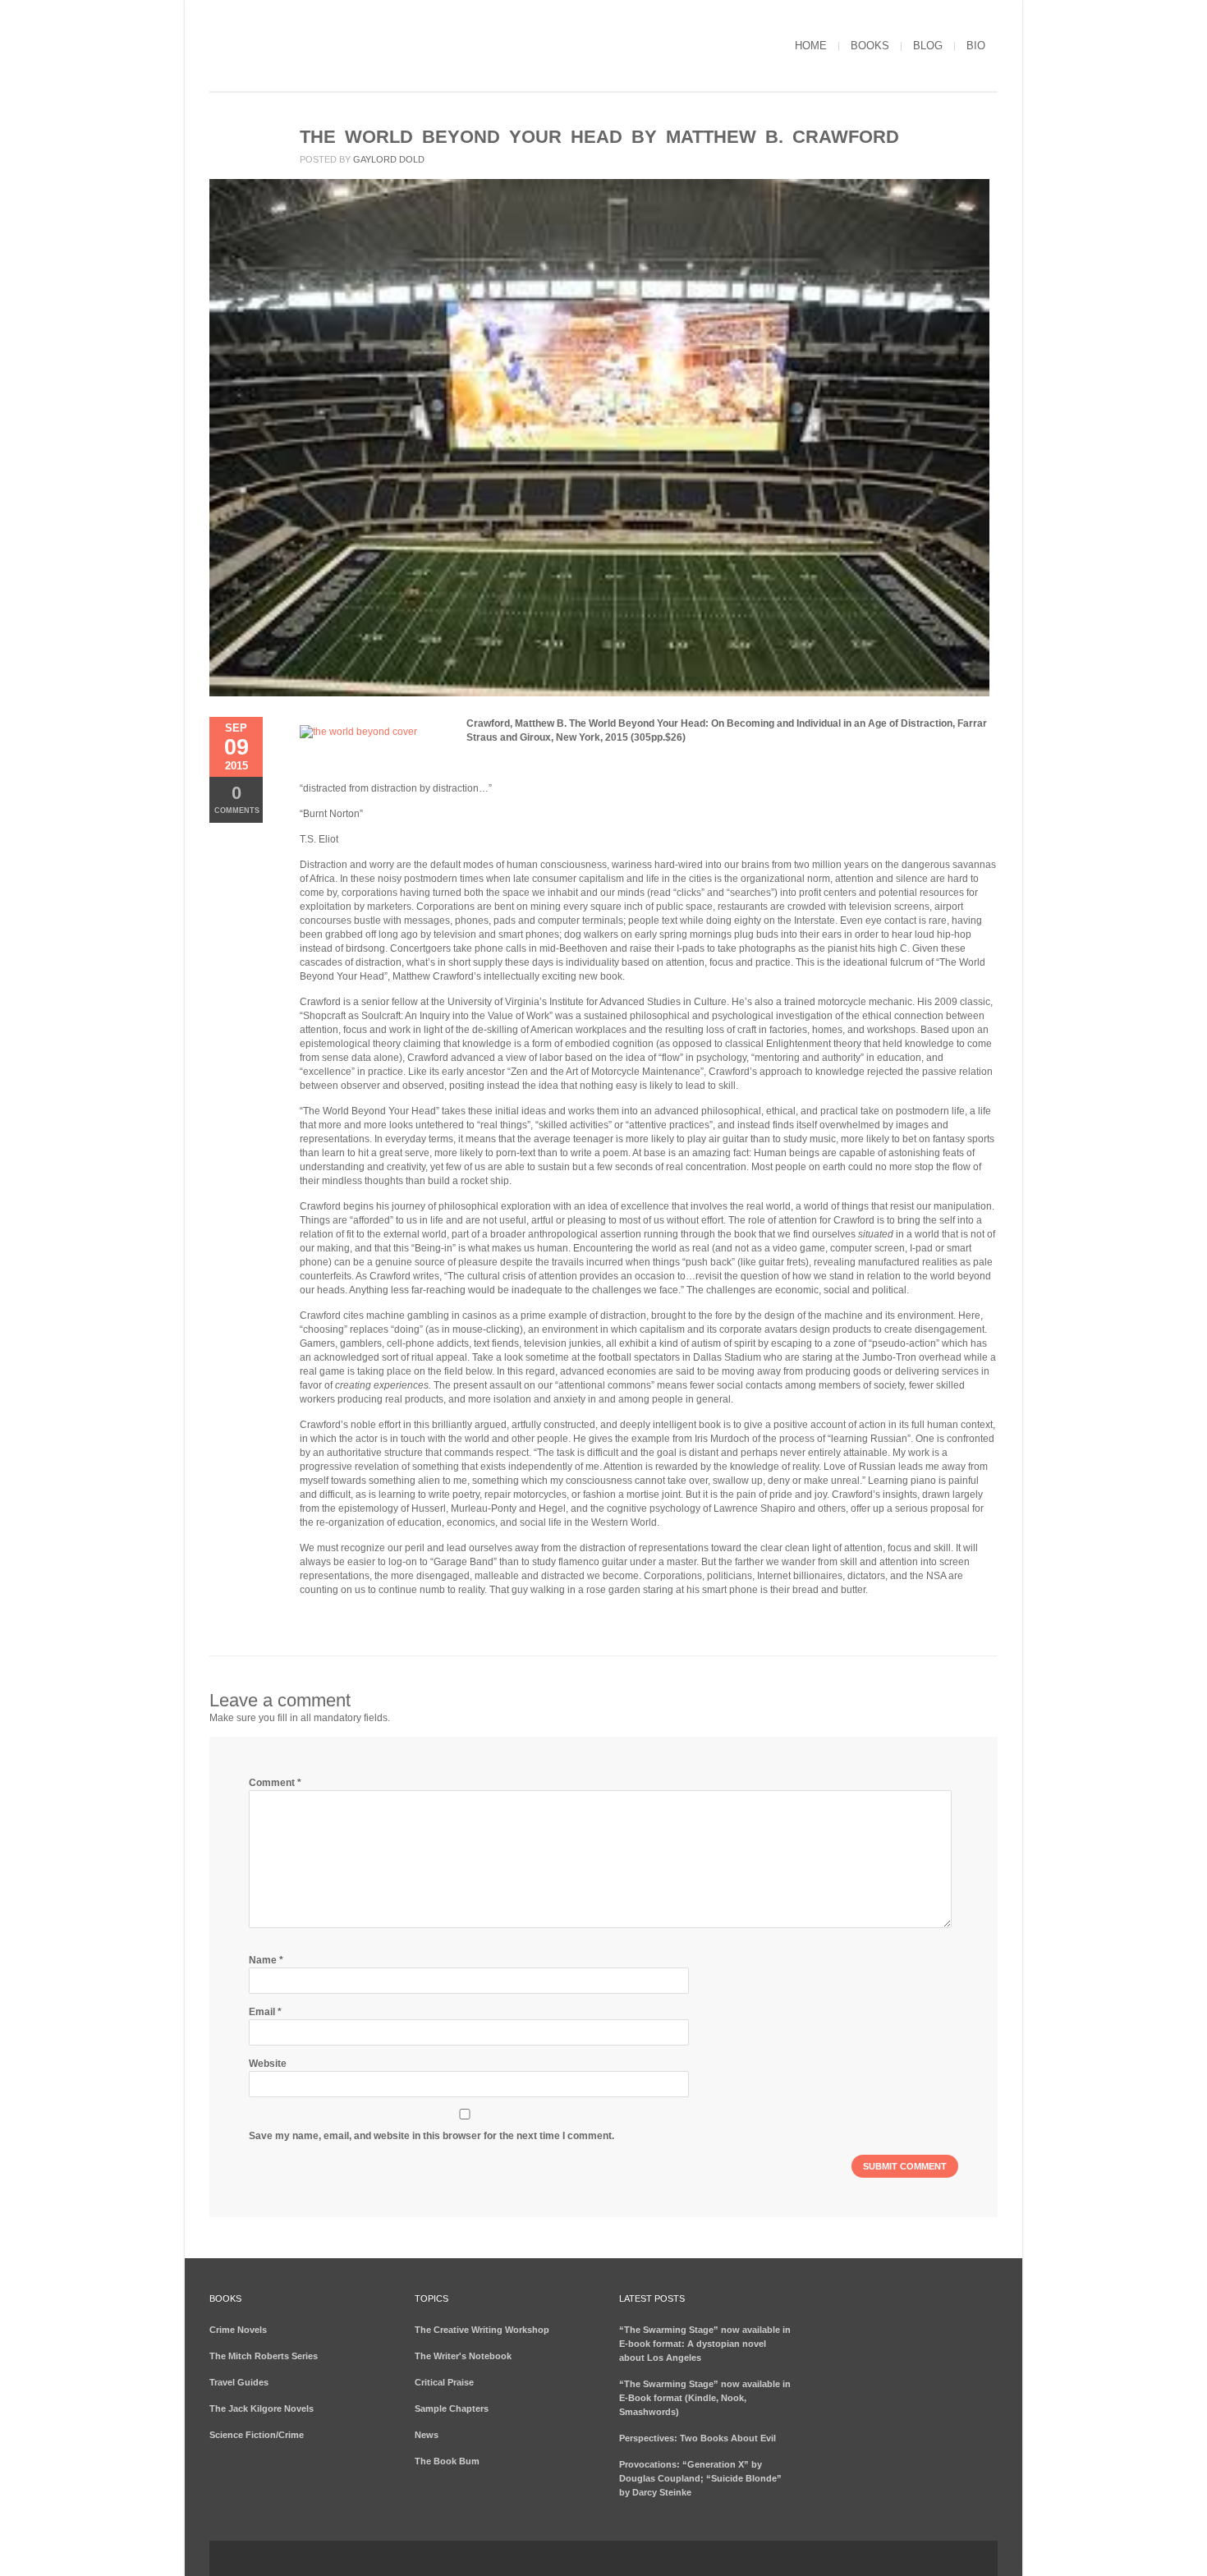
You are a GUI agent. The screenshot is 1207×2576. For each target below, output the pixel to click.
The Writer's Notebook (463, 2356)
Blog (928, 46)
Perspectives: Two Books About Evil (698, 2438)
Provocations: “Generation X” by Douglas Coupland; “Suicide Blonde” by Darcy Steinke (700, 2478)
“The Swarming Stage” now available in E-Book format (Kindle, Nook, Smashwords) (705, 2398)
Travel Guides (239, 2382)
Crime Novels (238, 2330)
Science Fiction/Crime (257, 2435)
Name (266, 1960)
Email (265, 2012)
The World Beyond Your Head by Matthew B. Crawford (599, 137)
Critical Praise (444, 2382)
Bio (976, 46)
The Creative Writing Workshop (482, 2330)
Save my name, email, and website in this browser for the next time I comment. (431, 2136)
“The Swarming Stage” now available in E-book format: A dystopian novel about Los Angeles (705, 2344)
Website (268, 2064)
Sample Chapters (452, 2408)
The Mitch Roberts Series (264, 2356)
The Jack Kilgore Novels (262, 2408)
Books (870, 46)
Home (811, 46)
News (427, 2435)
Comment (275, 1783)
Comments (237, 799)
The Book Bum (447, 2461)
